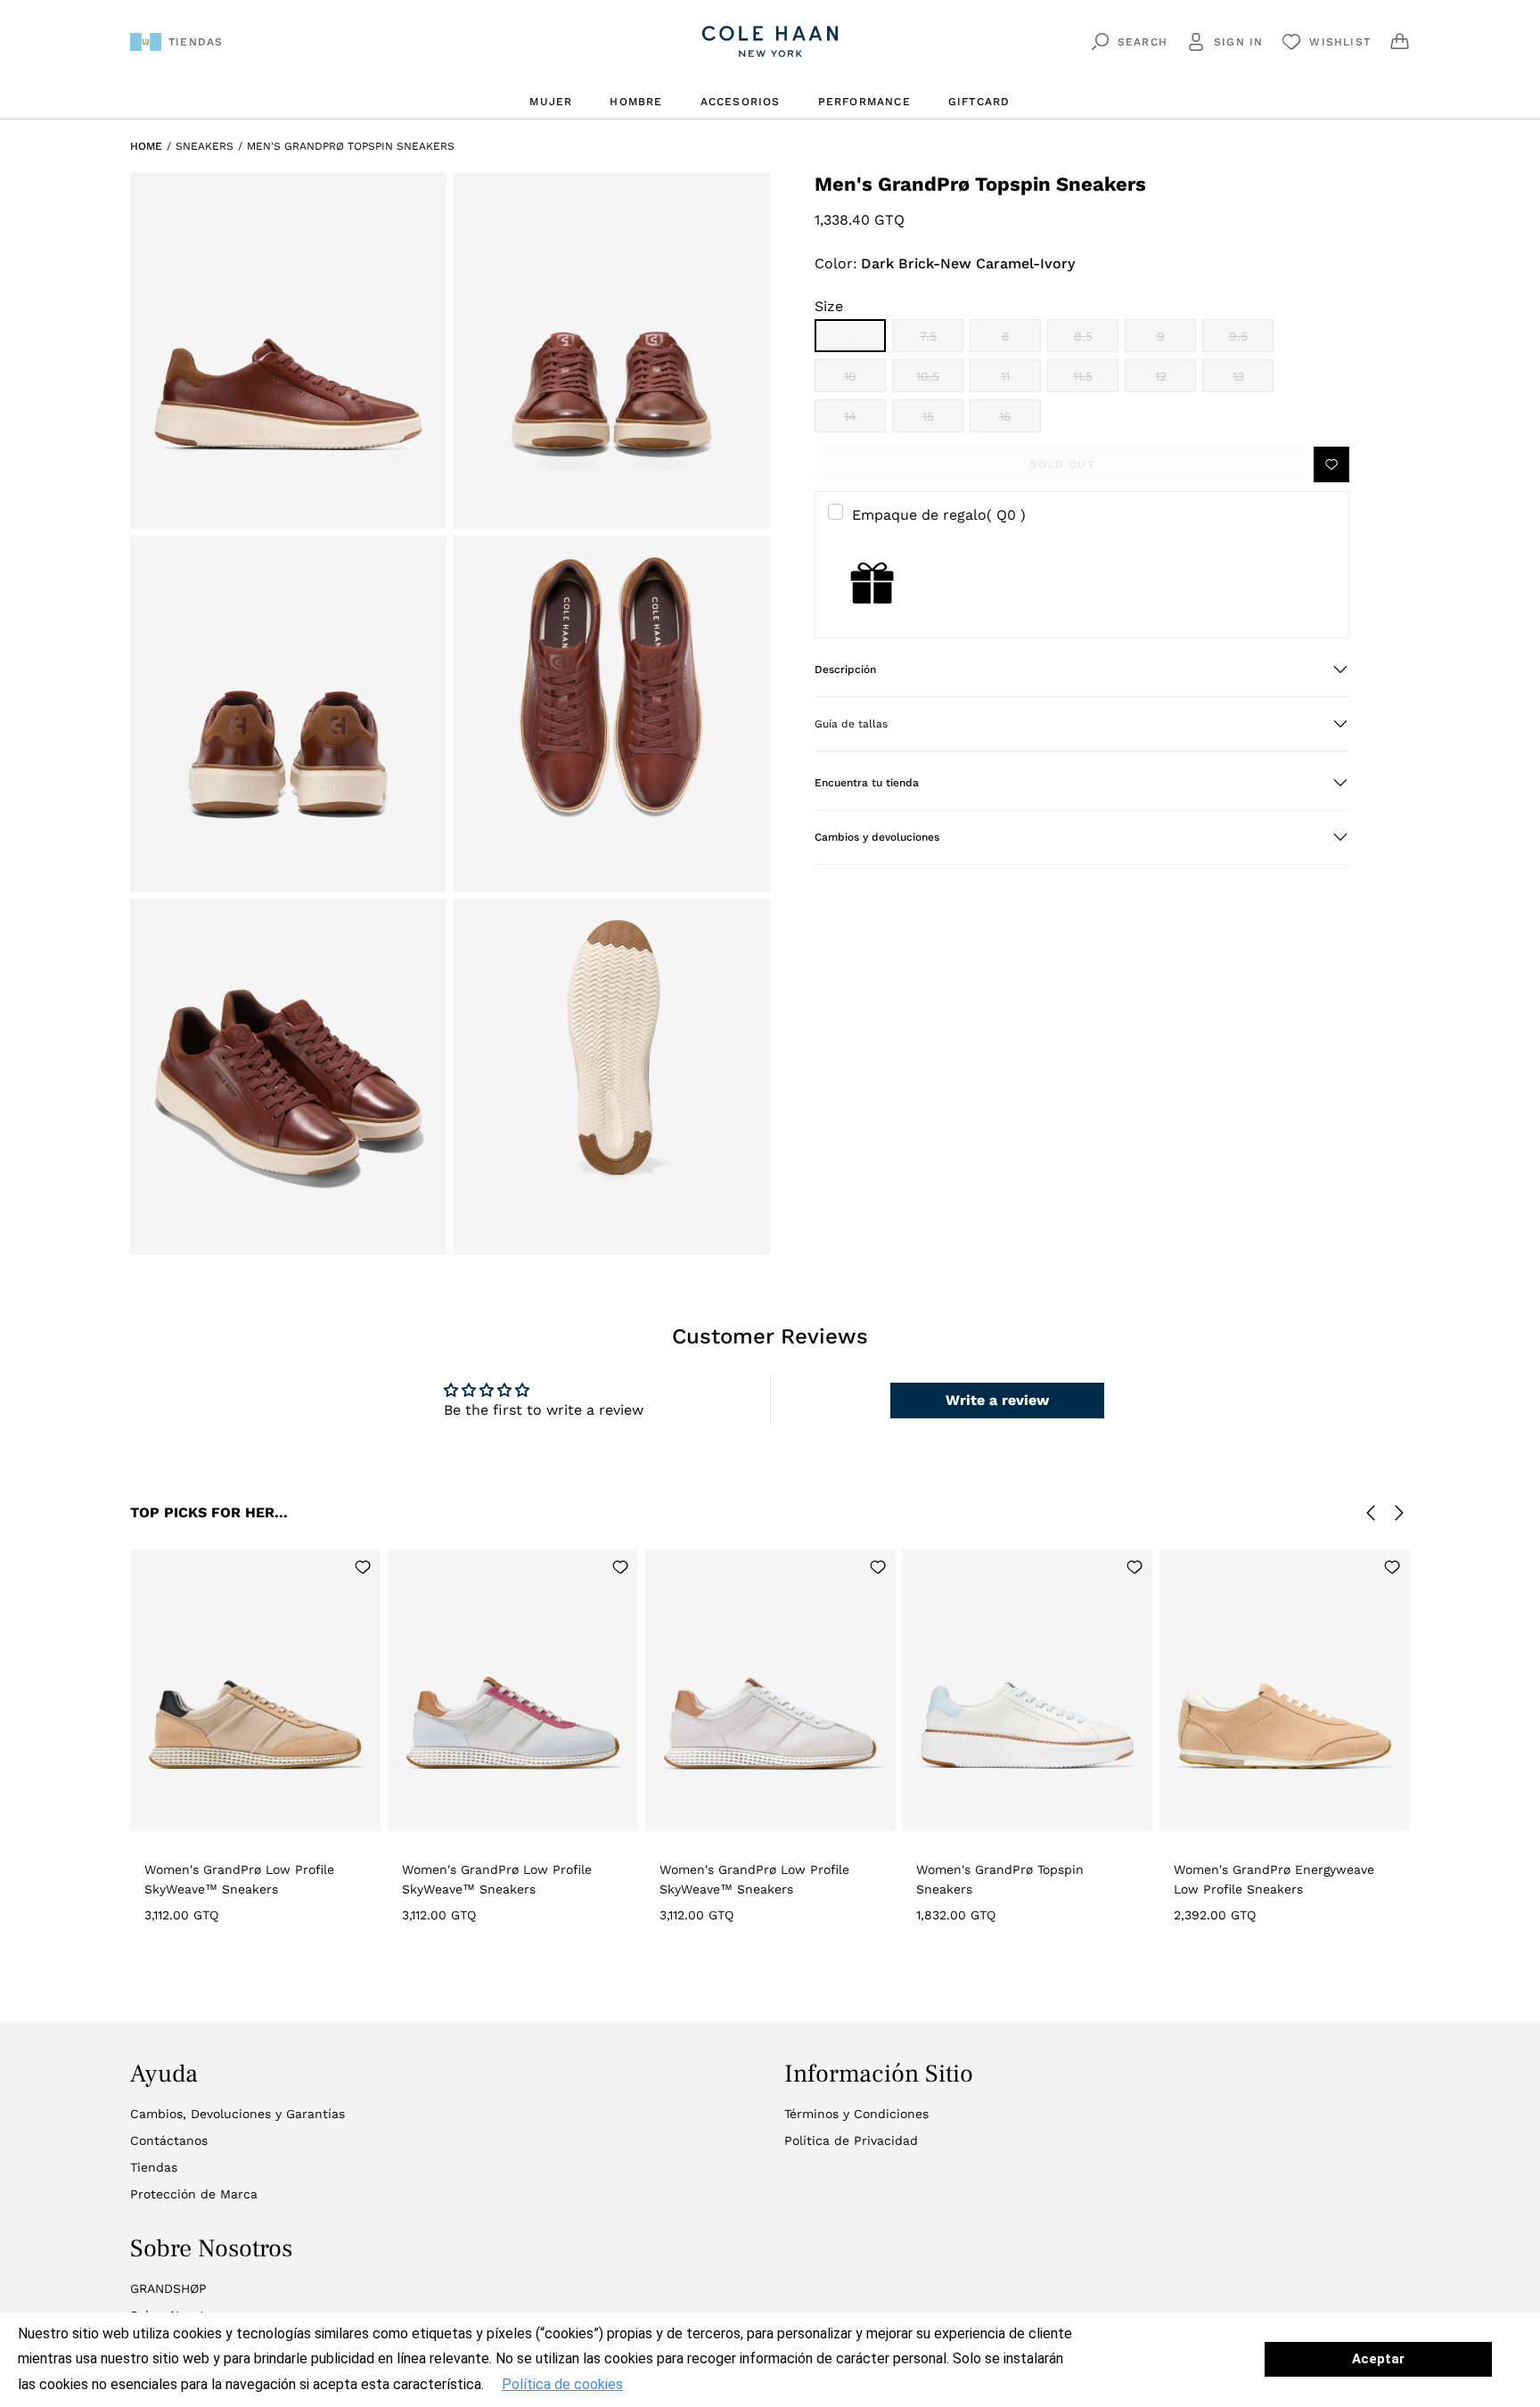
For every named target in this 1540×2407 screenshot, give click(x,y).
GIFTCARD (979, 102)
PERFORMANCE (864, 102)
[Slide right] (1399, 1513)
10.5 (940, 381)
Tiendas (154, 2167)
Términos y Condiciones (856, 2114)
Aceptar (1378, 2359)
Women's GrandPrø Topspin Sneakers (1000, 1879)
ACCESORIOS (741, 102)
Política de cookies (562, 2384)
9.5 (1251, 341)
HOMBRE (636, 102)
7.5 (942, 341)
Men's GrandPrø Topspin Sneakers (351, 146)
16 (1020, 421)
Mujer (551, 102)
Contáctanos (169, 2140)
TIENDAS (196, 42)
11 (1021, 381)
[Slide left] (1371, 1513)
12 (1175, 381)
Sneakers (205, 146)
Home (146, 146)
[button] (1082, 670)
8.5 (1096, 341)
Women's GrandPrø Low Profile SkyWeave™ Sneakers (239, 1879)
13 (1253, 381)
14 (865, 421)
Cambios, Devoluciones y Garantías (238, 2114)
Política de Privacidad (851, 2140)
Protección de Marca (194, 2194)
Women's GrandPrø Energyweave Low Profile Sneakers (1274, 1879)
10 (865, 381)
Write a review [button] (997, 1400)
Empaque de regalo (939, 514)
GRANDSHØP (168, 2288)
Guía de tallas (851, 724)
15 (943, 421)
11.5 (1096, 381)
